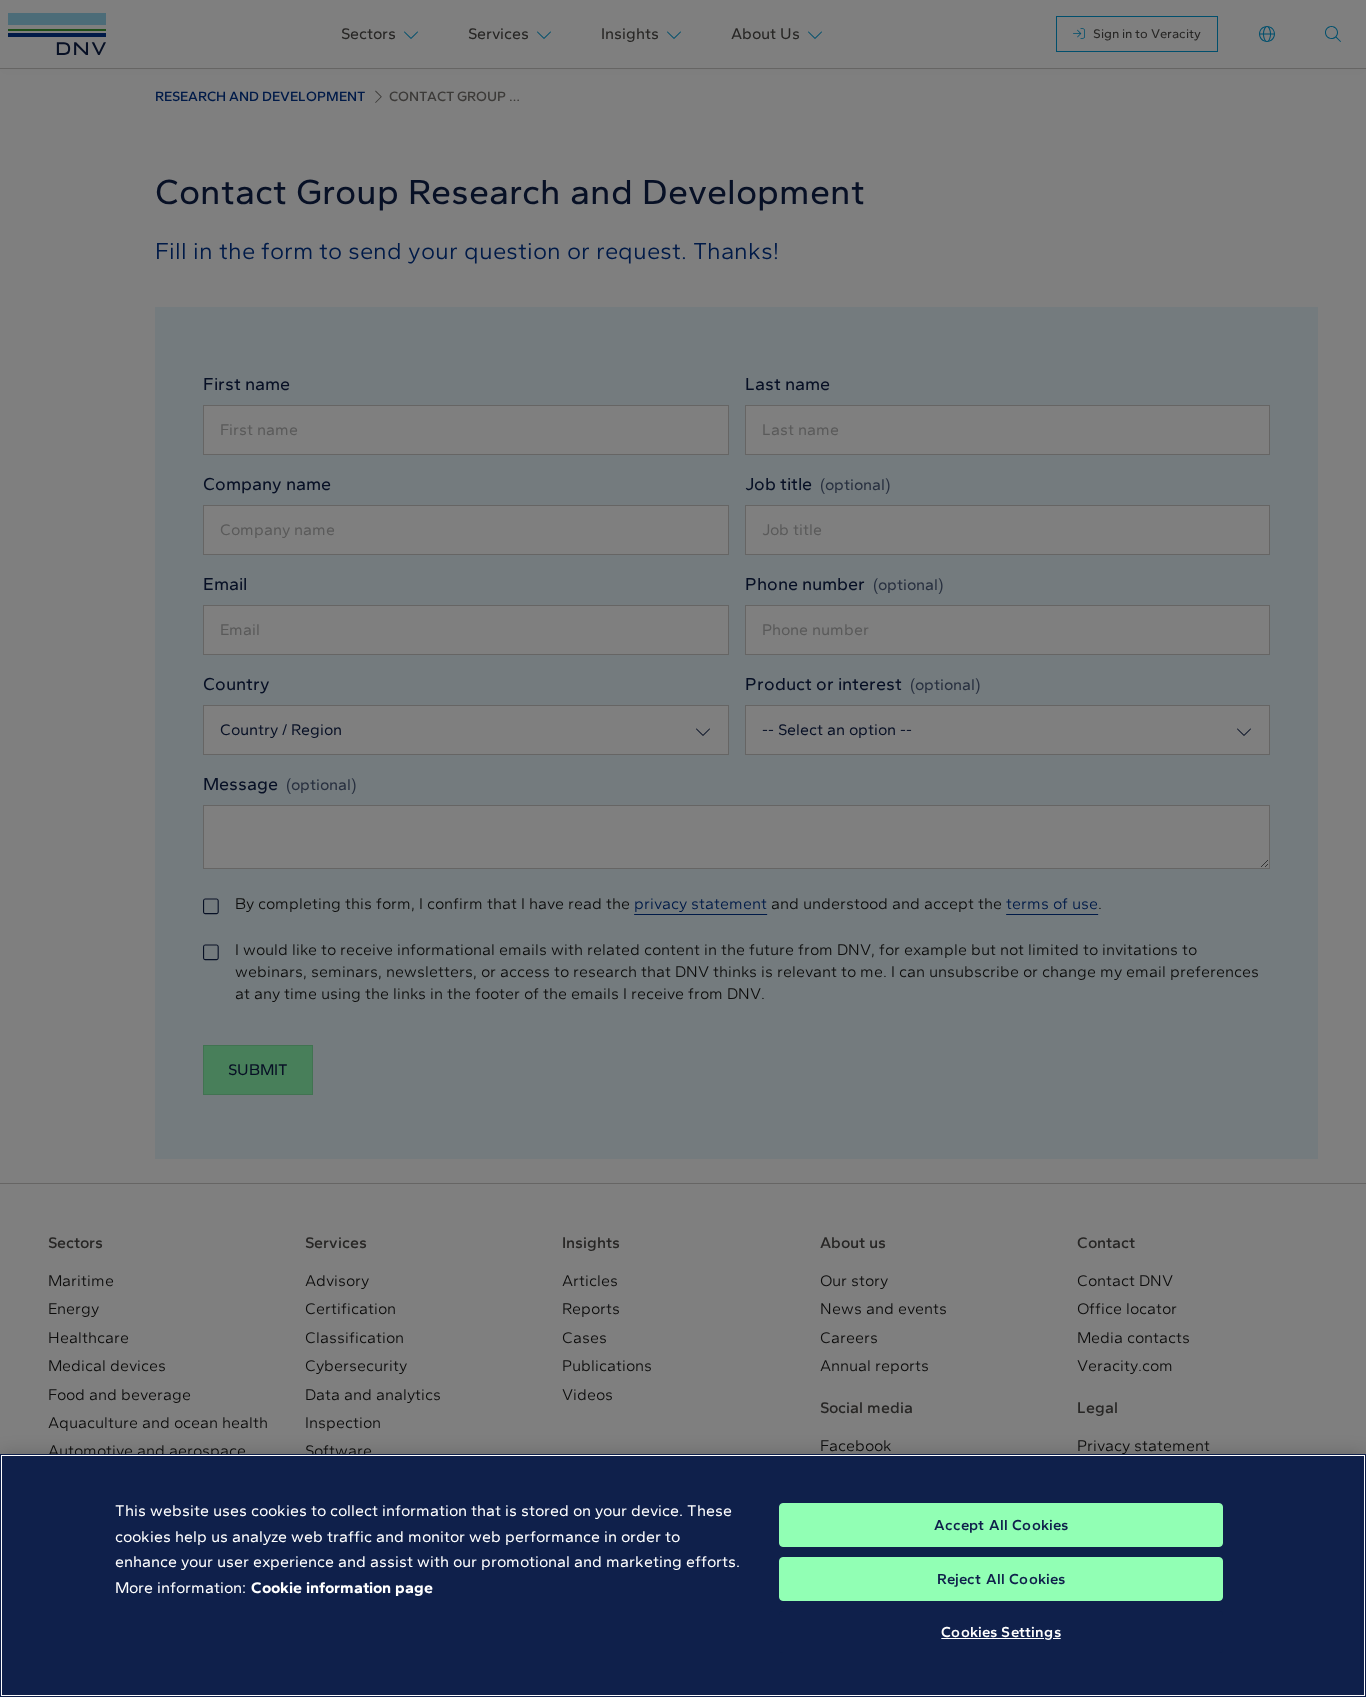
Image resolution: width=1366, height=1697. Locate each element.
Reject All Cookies (1001, 1579)
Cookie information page (342, 1587)
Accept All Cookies (1001, 1525)
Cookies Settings (1000, 1632)
